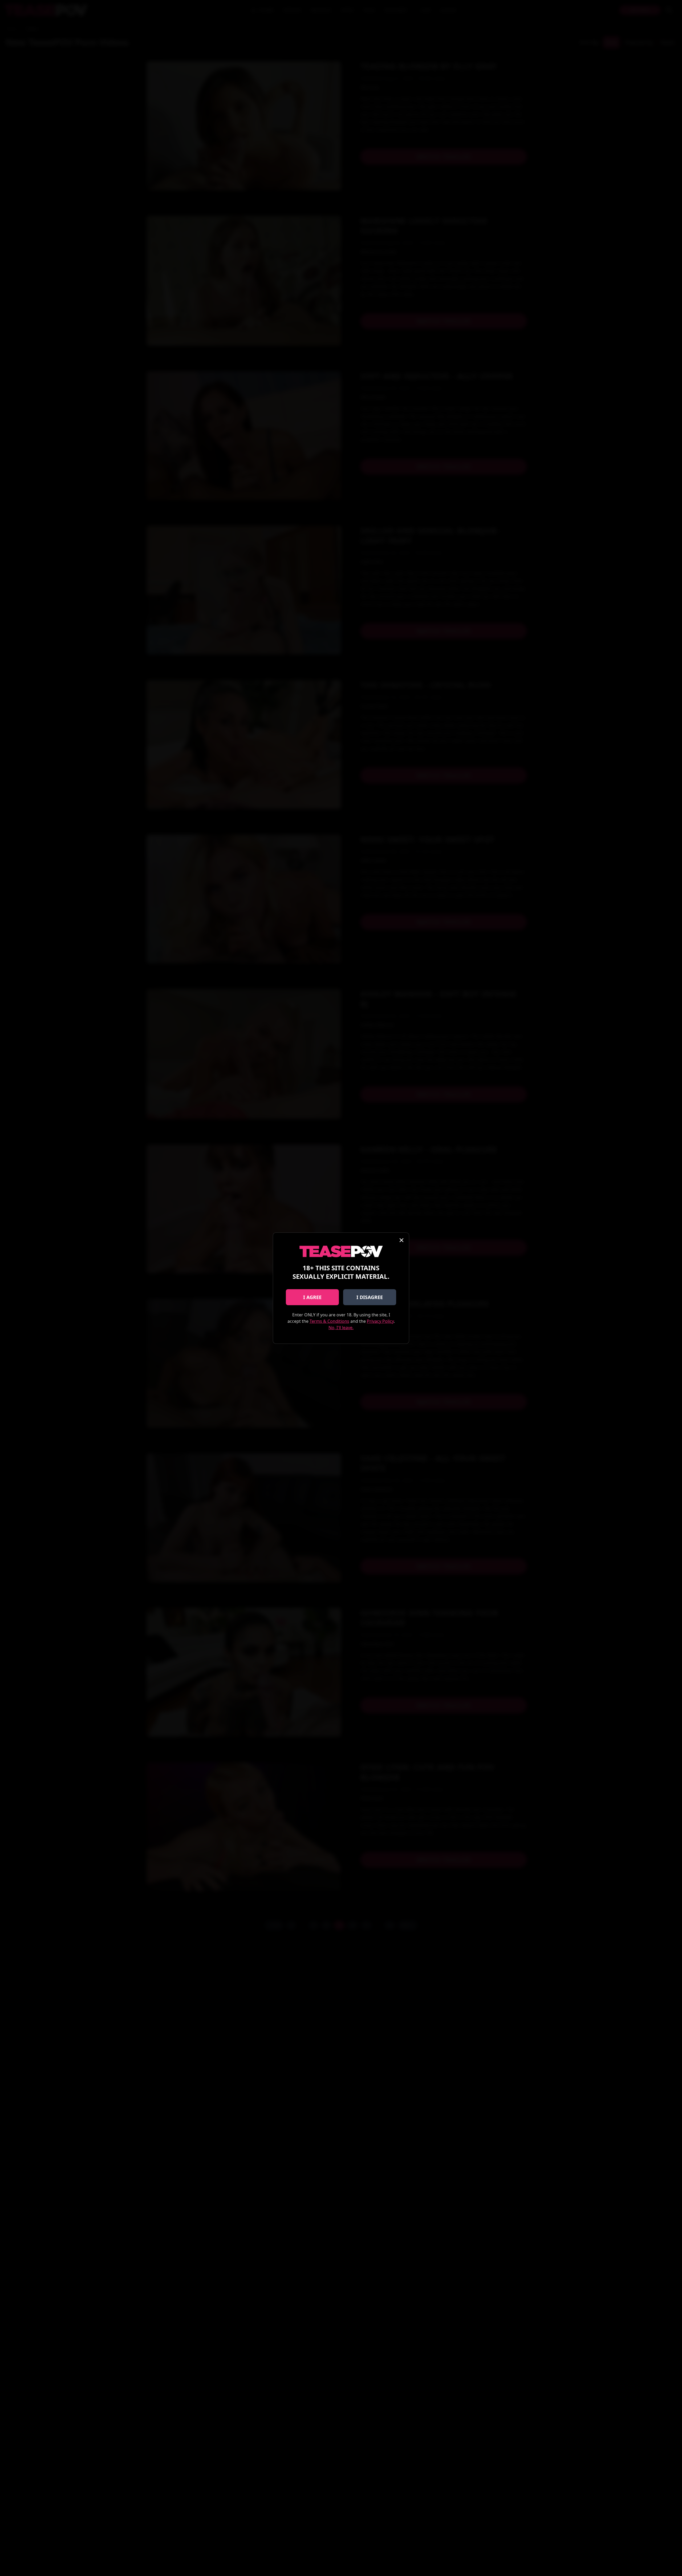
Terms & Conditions (329, 1321)
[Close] (401, 1240)
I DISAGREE (370, 1297)
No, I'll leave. (341, 1328)
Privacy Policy (380, 1321)
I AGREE (312, 1297)
